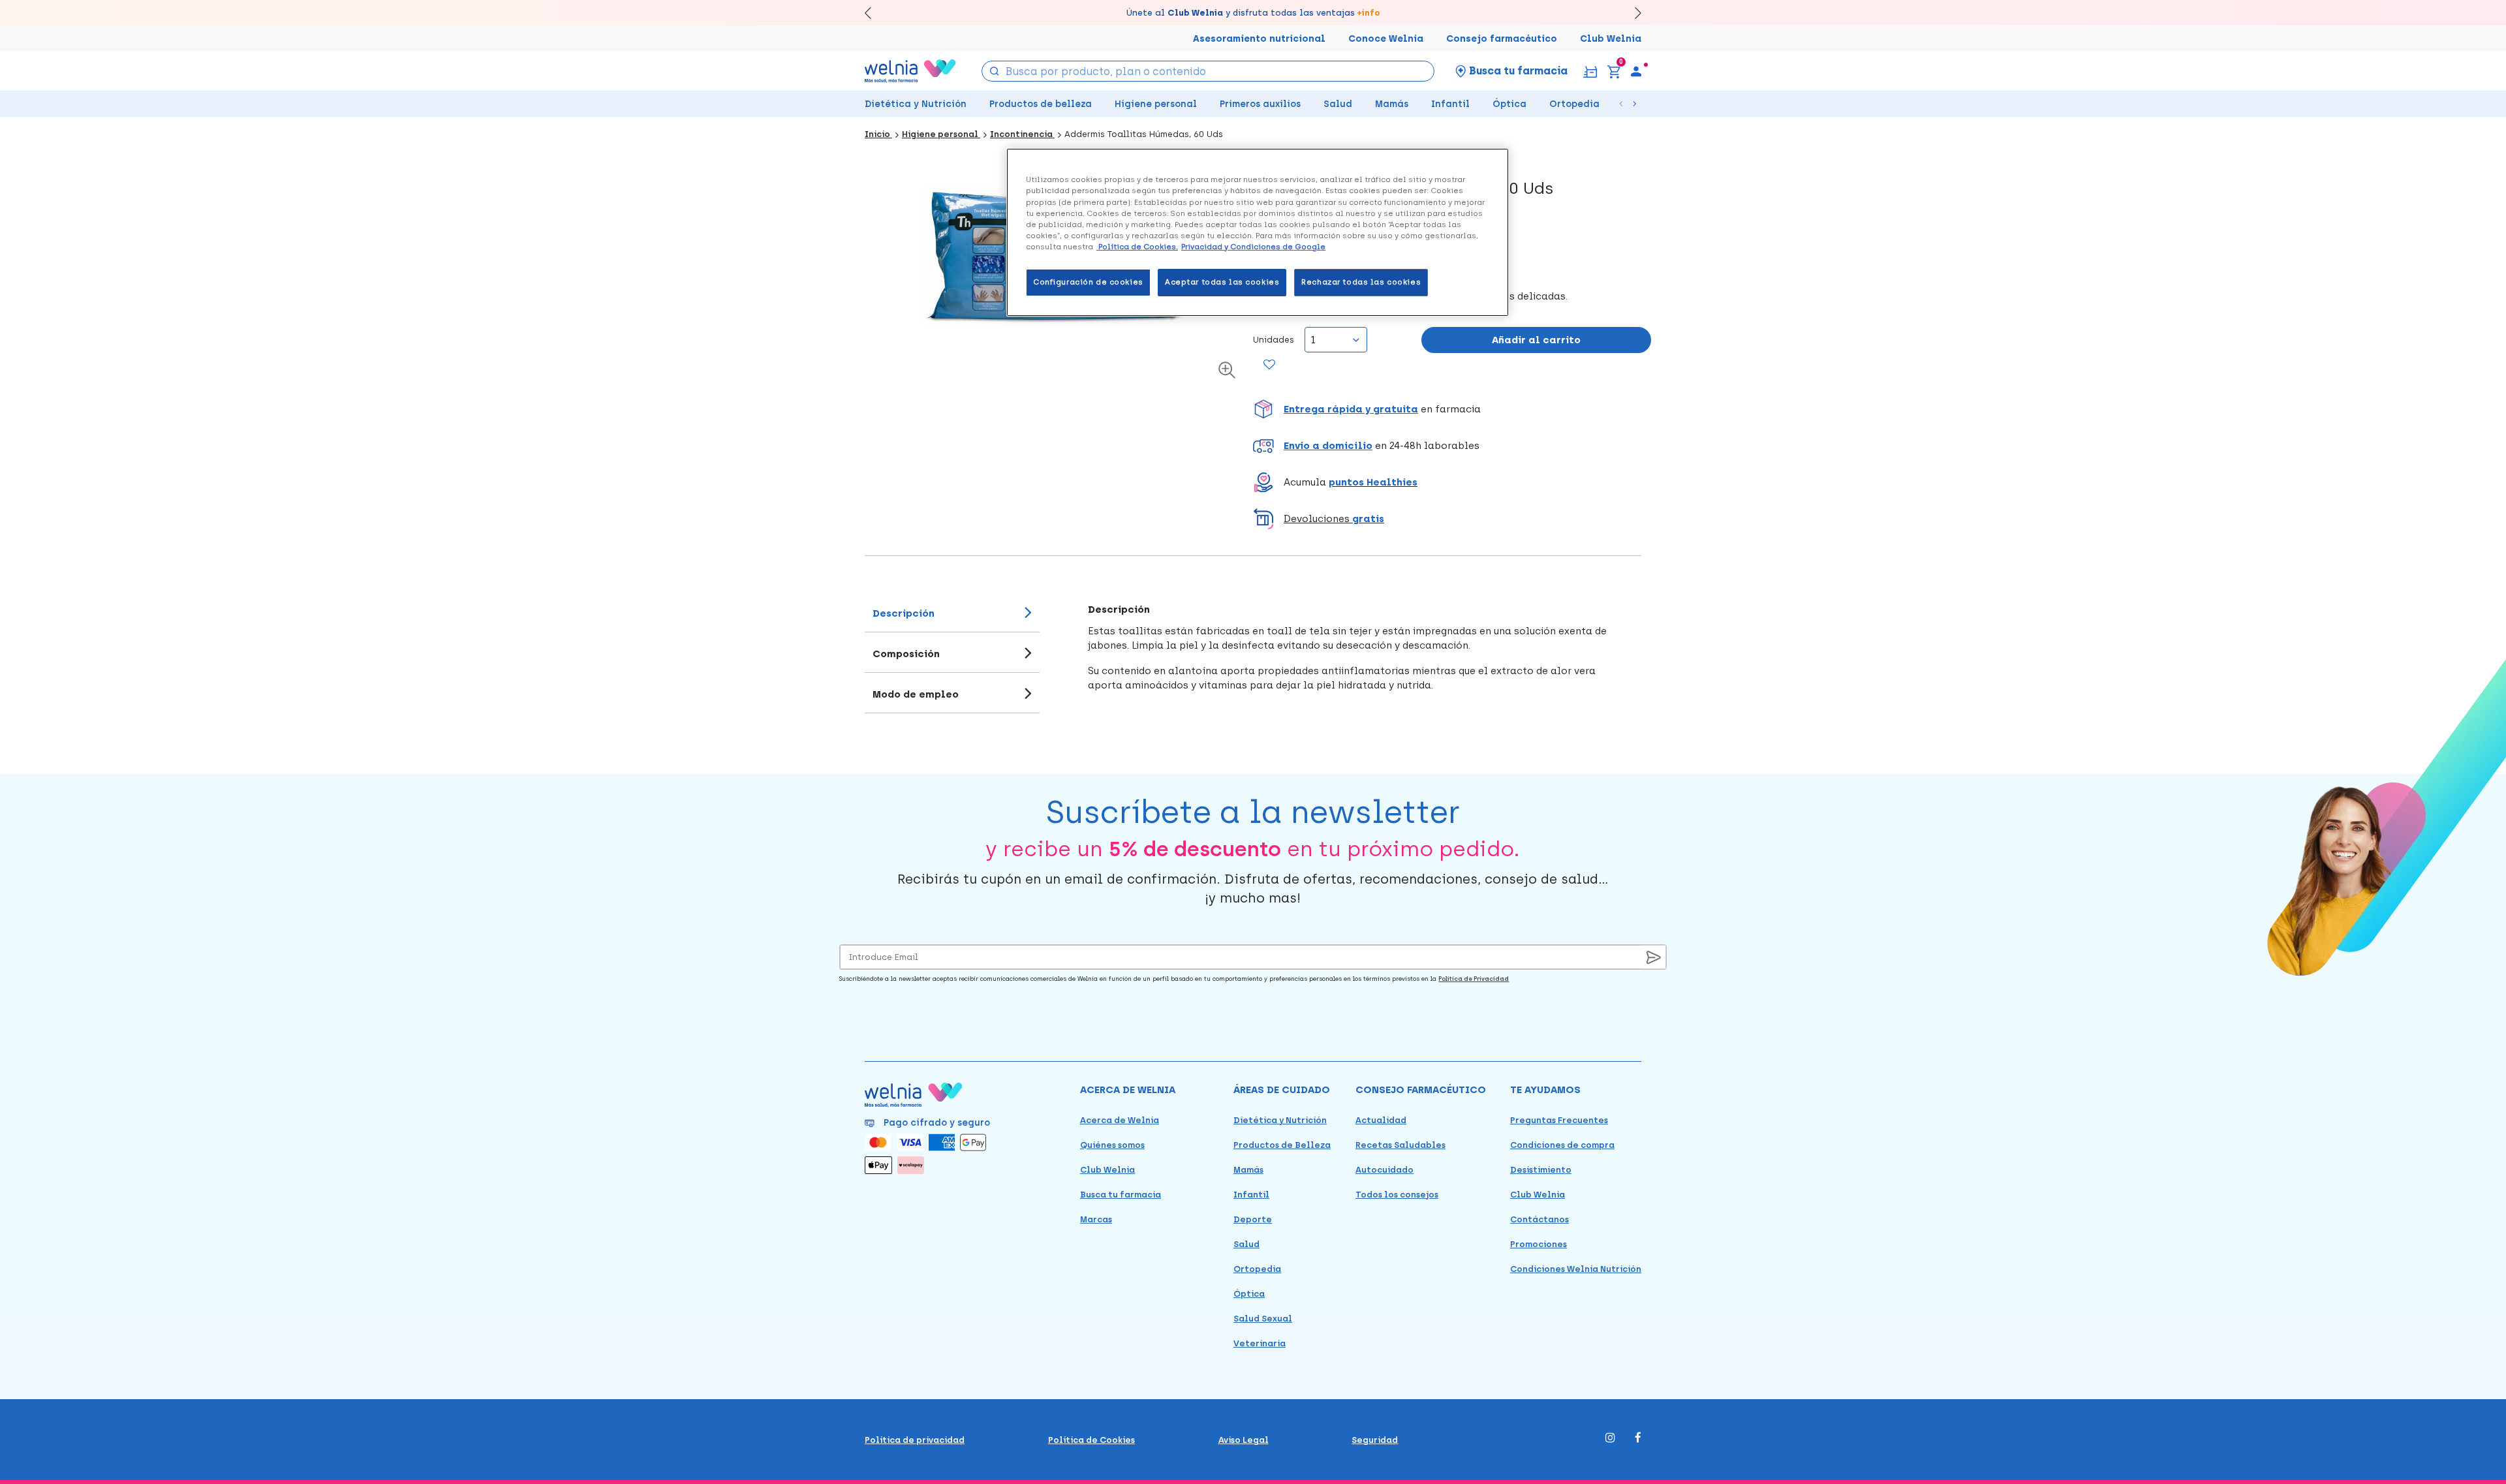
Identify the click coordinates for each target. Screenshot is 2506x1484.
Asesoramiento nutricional (1259, 39)
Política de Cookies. (1137, 247)
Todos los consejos (1397, 1195)
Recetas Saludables (1400, 1145)
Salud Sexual (1263, 1319)
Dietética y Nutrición (916, 104)
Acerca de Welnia (1120, 1120)
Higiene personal (1156, 104)
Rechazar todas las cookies (1361, 282)
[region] (1258, 232)
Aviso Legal (1244, 1440)
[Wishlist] (1270, 365)
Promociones (1539, 1244)
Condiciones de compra (1562, 1145)
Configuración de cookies (1088, 282)
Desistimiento (1541, 1170)
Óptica (1509, 104)
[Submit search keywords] (995, 70)
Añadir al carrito (1536, 340)
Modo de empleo (916, 694)
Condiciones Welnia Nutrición (1576, 1269)
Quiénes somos (1112, 1145)
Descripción (904, 613)
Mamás (1392, 104)
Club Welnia (1611, 39)
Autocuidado (1384, 1170)
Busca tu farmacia (1121, 1195)
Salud (1338, 104)
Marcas (1096, 1219)
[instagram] (1610, 1439)
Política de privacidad (915, 1440)
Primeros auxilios (1260, 104)
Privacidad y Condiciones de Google (1253, 247)
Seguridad (1375, 1440)
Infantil (1450, 104)
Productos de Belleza (1282, 1145)
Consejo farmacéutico (1502, 39)
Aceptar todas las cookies (1222, 282)
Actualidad (1381, 1120)
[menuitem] (1636, 71)
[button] (1452, 409)
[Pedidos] (1590, 71)
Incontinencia (1022, 134)
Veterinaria (1260, 1343)
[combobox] (1208, 71)
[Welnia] (910, 71)
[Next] (1632, 13)
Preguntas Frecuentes (1559, 1120)
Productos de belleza (1041, 104)
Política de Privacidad (1474, 979)
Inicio (878, 134)
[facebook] (1638, 1439)
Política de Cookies (1091, 1440)
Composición (906, 654)
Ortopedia (1574, 104)
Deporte (1253, 1219)
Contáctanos (1539, 1219)
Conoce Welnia (1386, 39)
